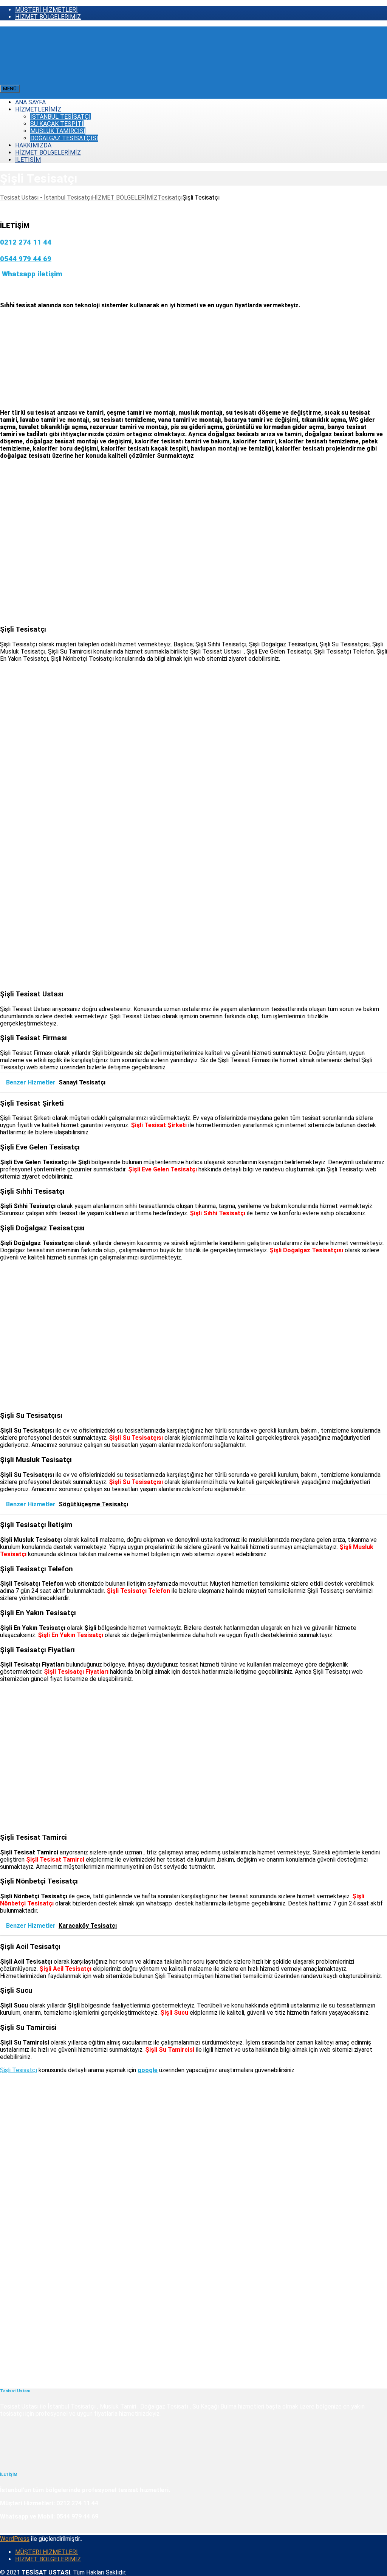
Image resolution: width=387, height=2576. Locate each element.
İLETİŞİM (28, 160)
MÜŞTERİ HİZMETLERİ (46, 10)
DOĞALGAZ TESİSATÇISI (64, 138)
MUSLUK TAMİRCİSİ (58, 131)
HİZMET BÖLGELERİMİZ (48, 17)
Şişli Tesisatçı (19, 2070)
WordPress (15, 2539)
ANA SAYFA (30, 102)
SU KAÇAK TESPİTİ (57, 124)
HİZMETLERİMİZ (38, 109)
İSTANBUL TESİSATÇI (60, 117)
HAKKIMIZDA (33, 145)
